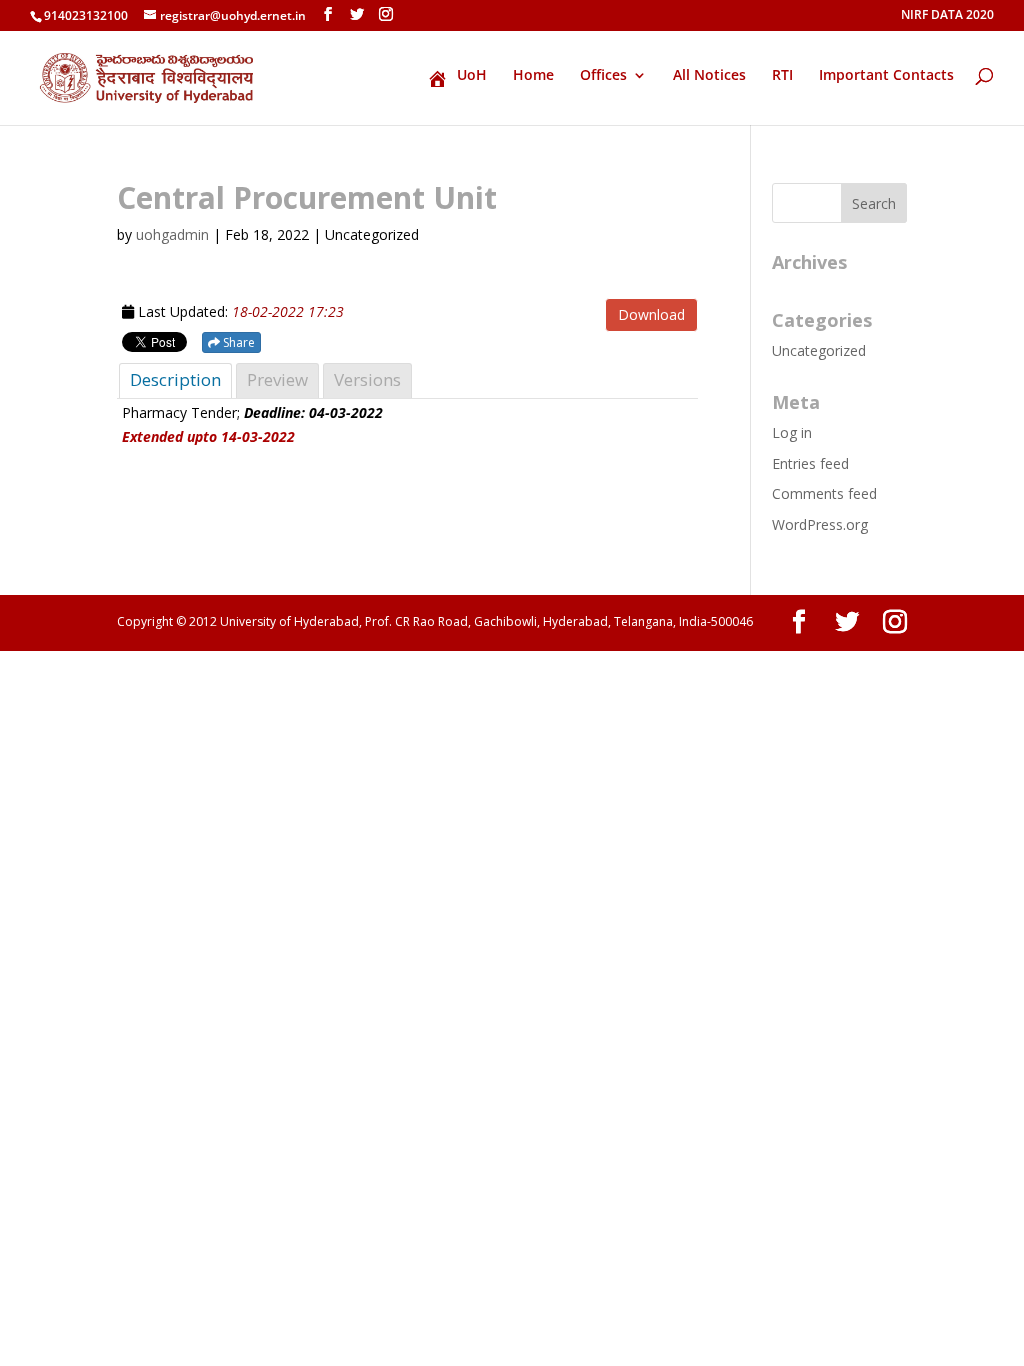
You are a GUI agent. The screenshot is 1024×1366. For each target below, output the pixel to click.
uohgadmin (172, 234)
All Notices (709, 76)
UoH (472, 76)
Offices (603, 76)
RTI (782, 76)
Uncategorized (819, 350)
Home (533, 76)
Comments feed (824, 493)
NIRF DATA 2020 (947, 16)
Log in (792, 432)
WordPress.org (820, 524)
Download (651, 314)
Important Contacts (886, 76)
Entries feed (810, 463)
